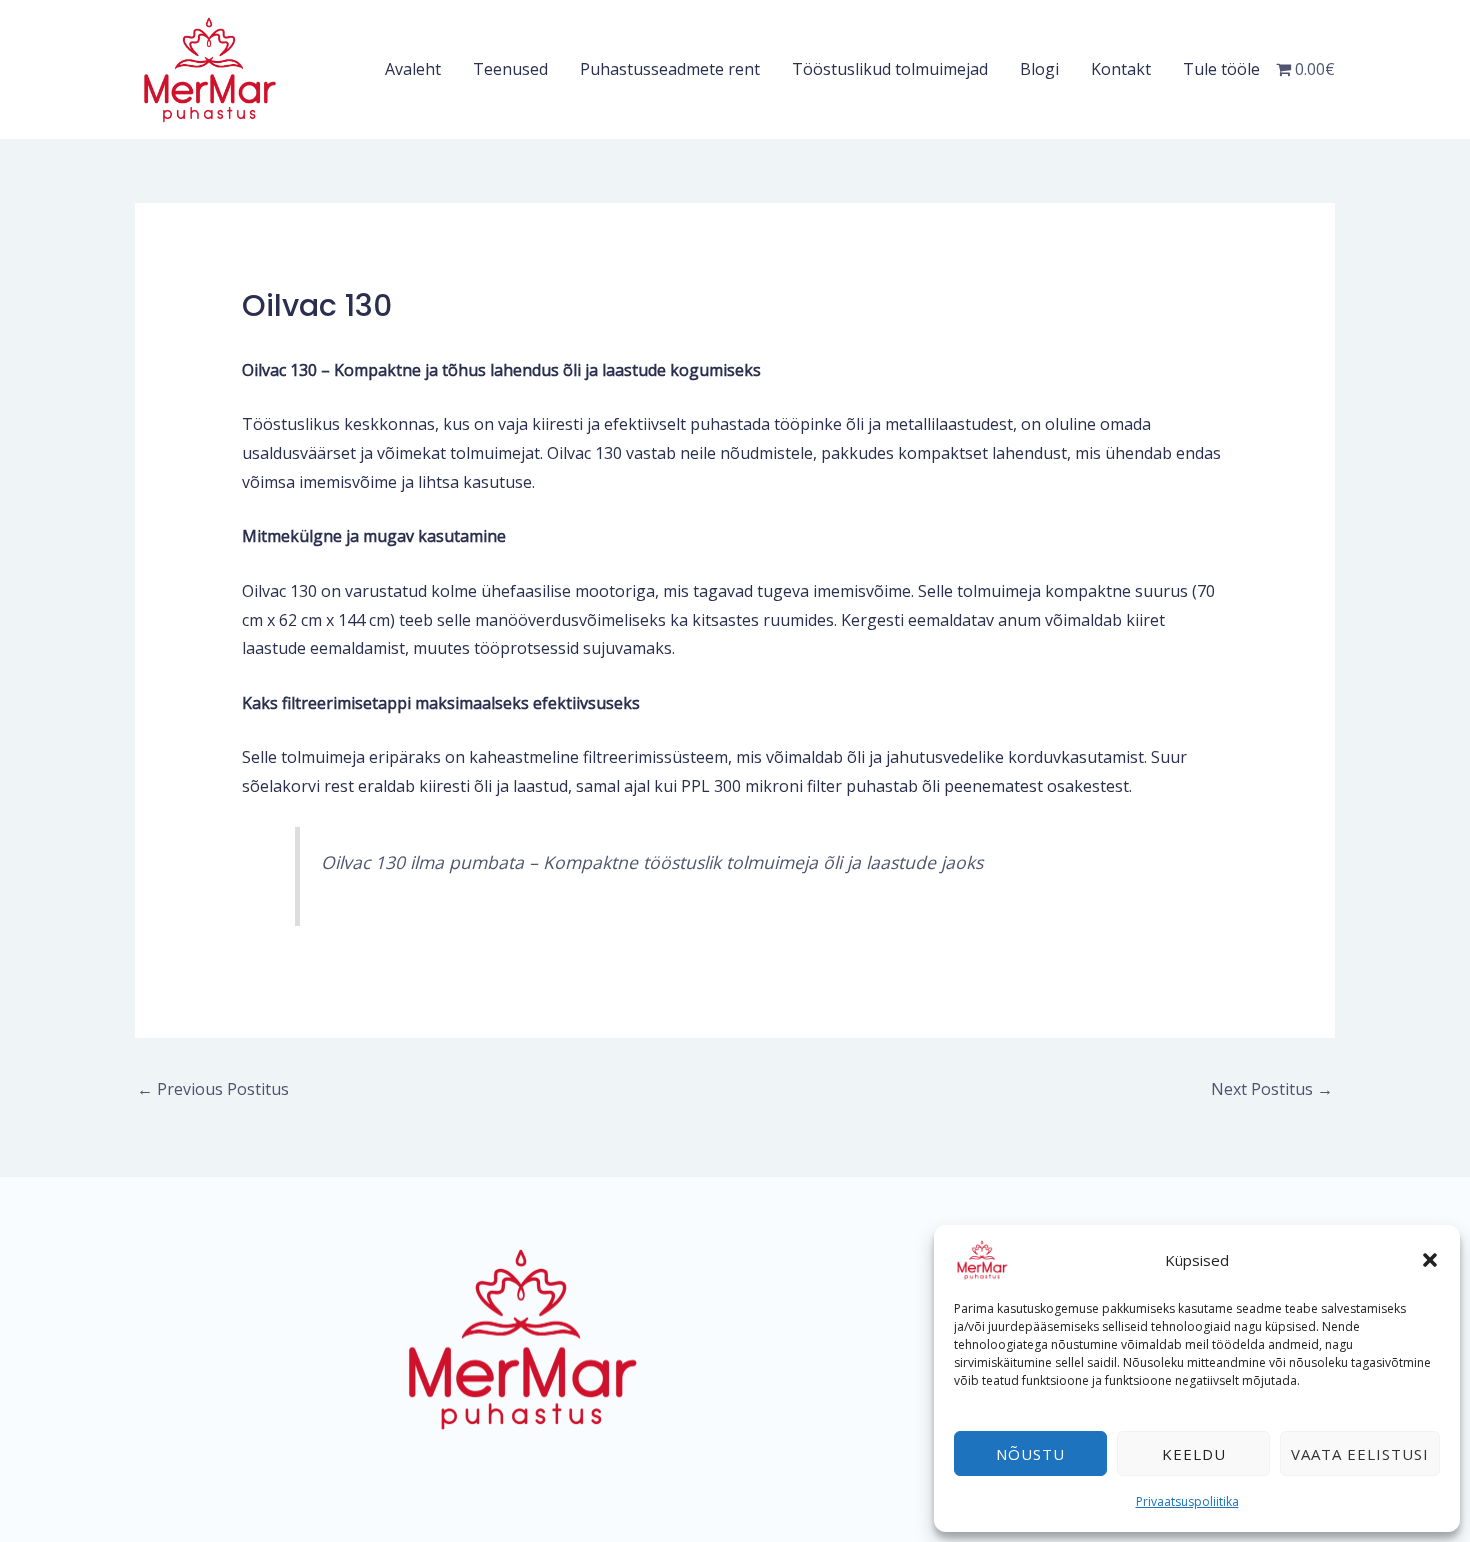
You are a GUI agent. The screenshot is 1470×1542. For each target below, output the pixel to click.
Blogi (1039, 69)
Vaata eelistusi (1360, 1454)
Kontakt (1121, 69)
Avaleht (413, 69)
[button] (1430, 1260)
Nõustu (1030, 1454)
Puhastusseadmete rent (670, 69)
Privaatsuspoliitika (1187, 1501)
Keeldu (1194, 1454)
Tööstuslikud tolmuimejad (890, 69)
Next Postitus (1272, 1089)
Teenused (510, 69)
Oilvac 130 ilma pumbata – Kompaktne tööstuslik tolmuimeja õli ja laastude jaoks (652, 862)
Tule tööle (1221, 69)
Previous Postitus (213, 1089)
